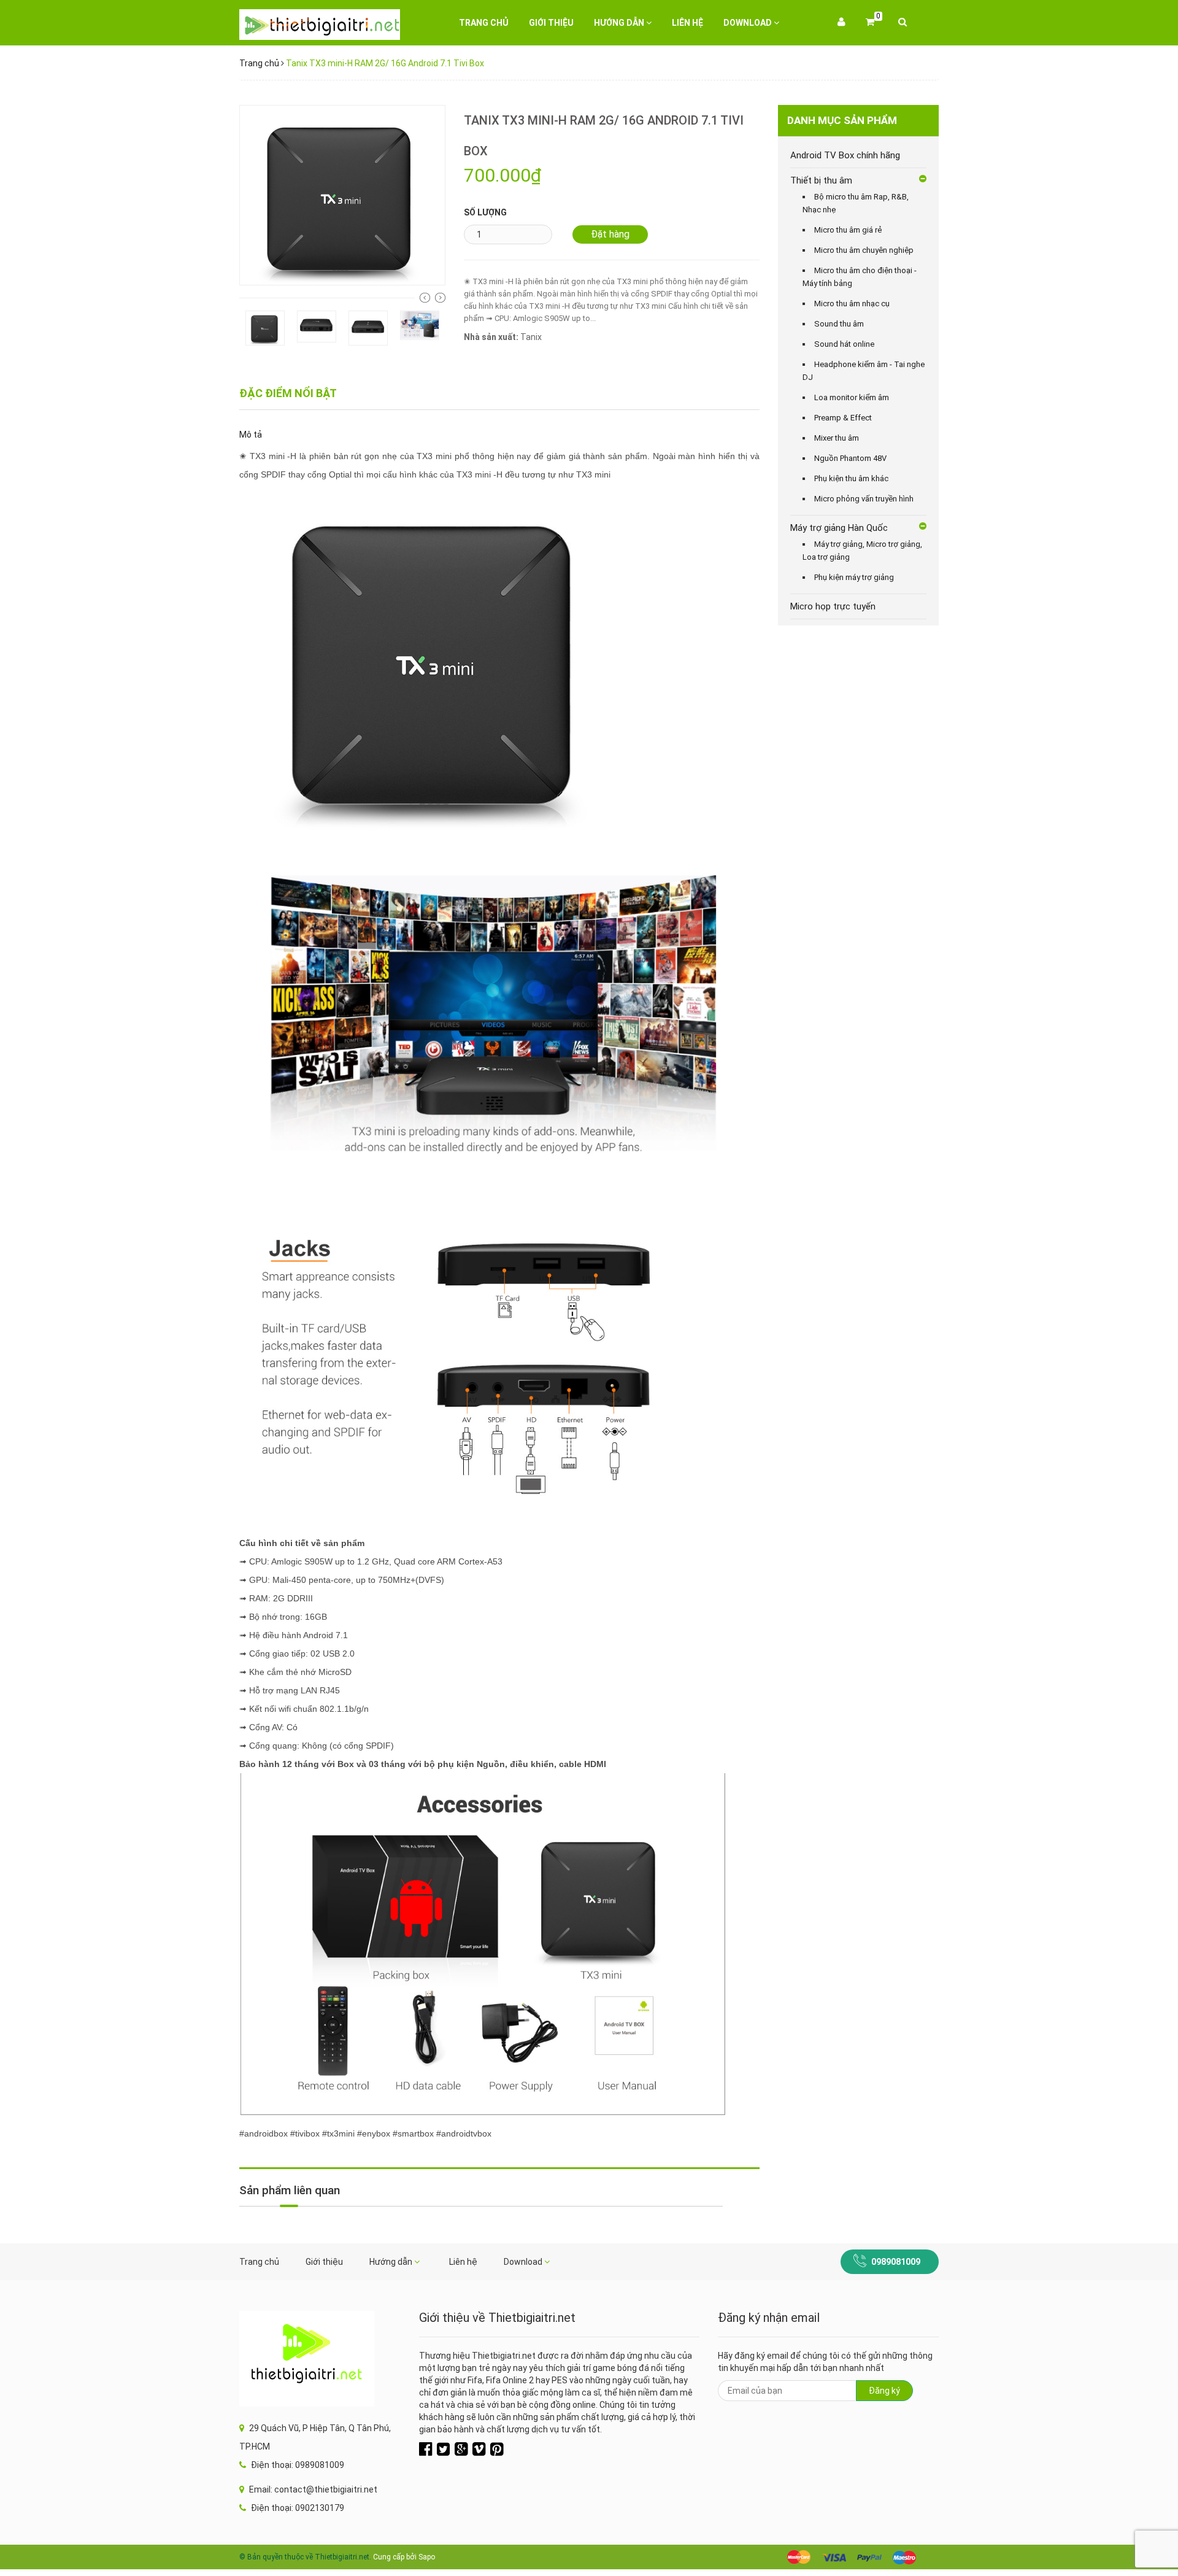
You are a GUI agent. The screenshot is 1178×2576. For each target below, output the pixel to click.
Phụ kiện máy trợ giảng (854, 577)
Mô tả (251, 435)
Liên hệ (687, 23)
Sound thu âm (839, 324)
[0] (870, 23)
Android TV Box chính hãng (845, 155)
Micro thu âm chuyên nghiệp (864, 250)
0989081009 (896, 2262)
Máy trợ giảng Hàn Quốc (839, 528)
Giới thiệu (551, 23)
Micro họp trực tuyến (833, 606)
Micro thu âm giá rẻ (848, 230)
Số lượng (485, 212)
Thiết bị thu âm (821, 180)
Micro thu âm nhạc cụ (852, 304)
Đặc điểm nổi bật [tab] (288, 393)
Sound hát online (844, 344)
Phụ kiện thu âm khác (851, 478)
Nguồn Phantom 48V (850, 458)
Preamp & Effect (843, 418)
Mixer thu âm (837, 438)
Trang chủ (484, 23)
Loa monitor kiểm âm (852, 397)
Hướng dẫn (620, 23)
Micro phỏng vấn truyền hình (864, 499)
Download (749, 23)
